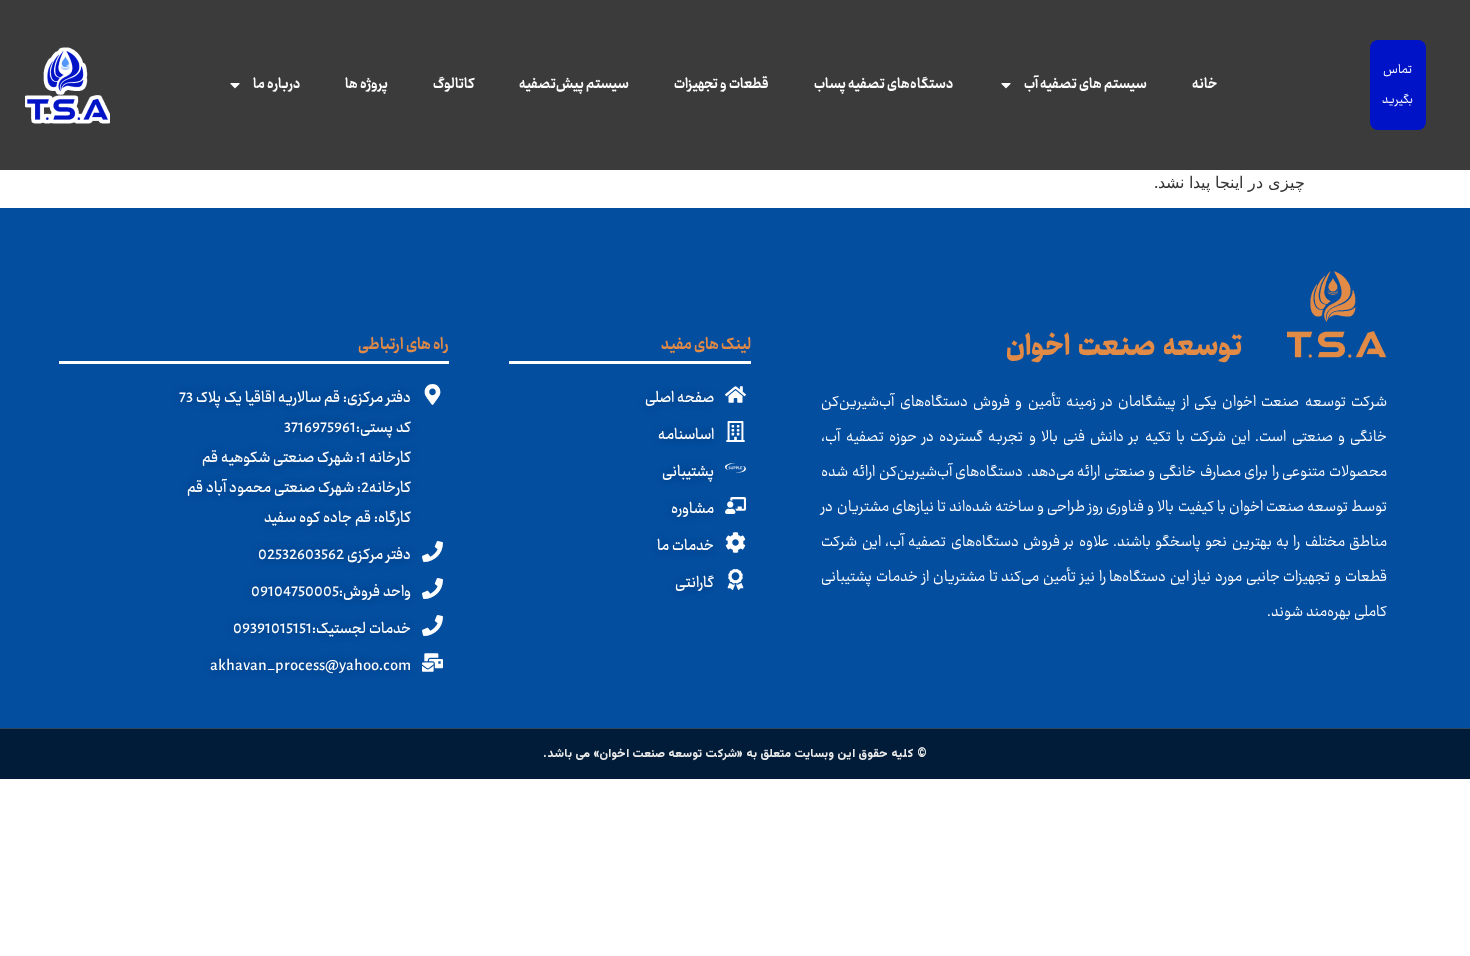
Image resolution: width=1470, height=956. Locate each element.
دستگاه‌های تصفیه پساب (883, 85)
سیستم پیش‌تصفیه (574, 85)
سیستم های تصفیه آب (1085, 85)
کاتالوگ (453, 85)
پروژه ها (366, 85)
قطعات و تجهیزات (721, 85)
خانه (1204, 85)
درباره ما (276, 85)
